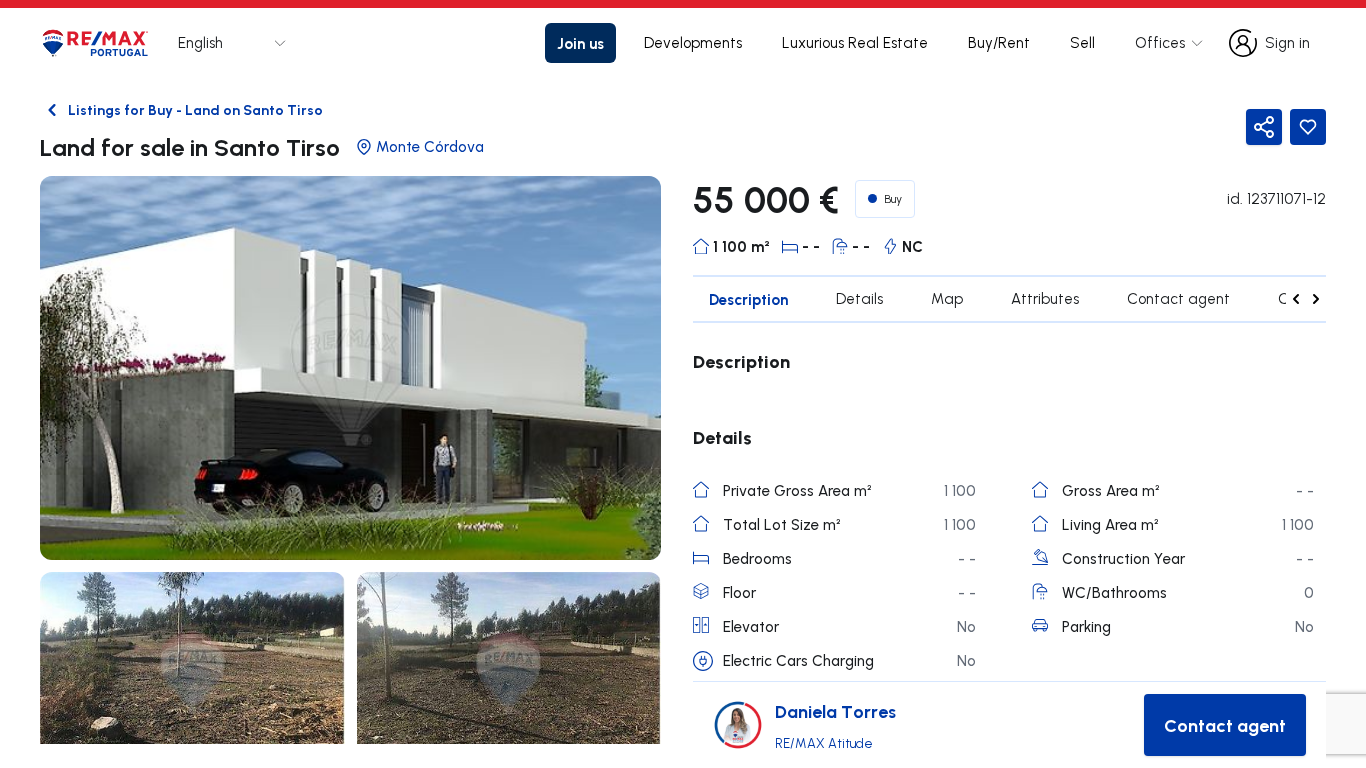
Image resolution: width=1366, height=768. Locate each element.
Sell (1082, 42)
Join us (580, 43)
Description (748, 299)
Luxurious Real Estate (855, 42)
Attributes (1045, 298)
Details (859, 298)
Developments (693, 42)
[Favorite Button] (1308, 127)
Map (947, 298)
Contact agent (1178, 298)
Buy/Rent (999, 42)
